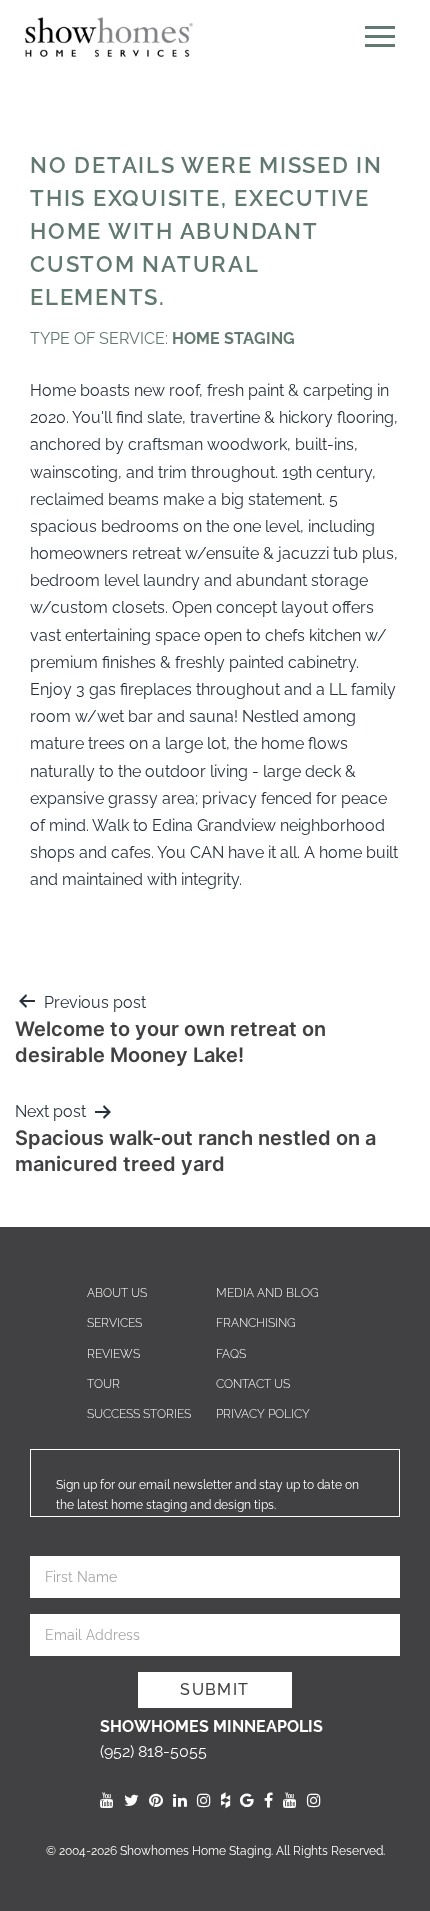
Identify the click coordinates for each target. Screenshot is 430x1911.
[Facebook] (268, 1800)
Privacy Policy (263, 1414)
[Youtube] (107, 1800)
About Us (117, 1293)
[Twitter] (131, 1800)
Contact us (253, 1384)
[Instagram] (204, 1800)
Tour (103, 1384)
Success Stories (139, 1414)
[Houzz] (225, 1800)
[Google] (247, 1800)
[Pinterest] (156, 1800)
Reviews (113, 1354)
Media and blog (267, 1293)
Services (114, 1323)
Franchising (256, 1323)
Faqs (231, 1354)
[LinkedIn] (180, 1800)
